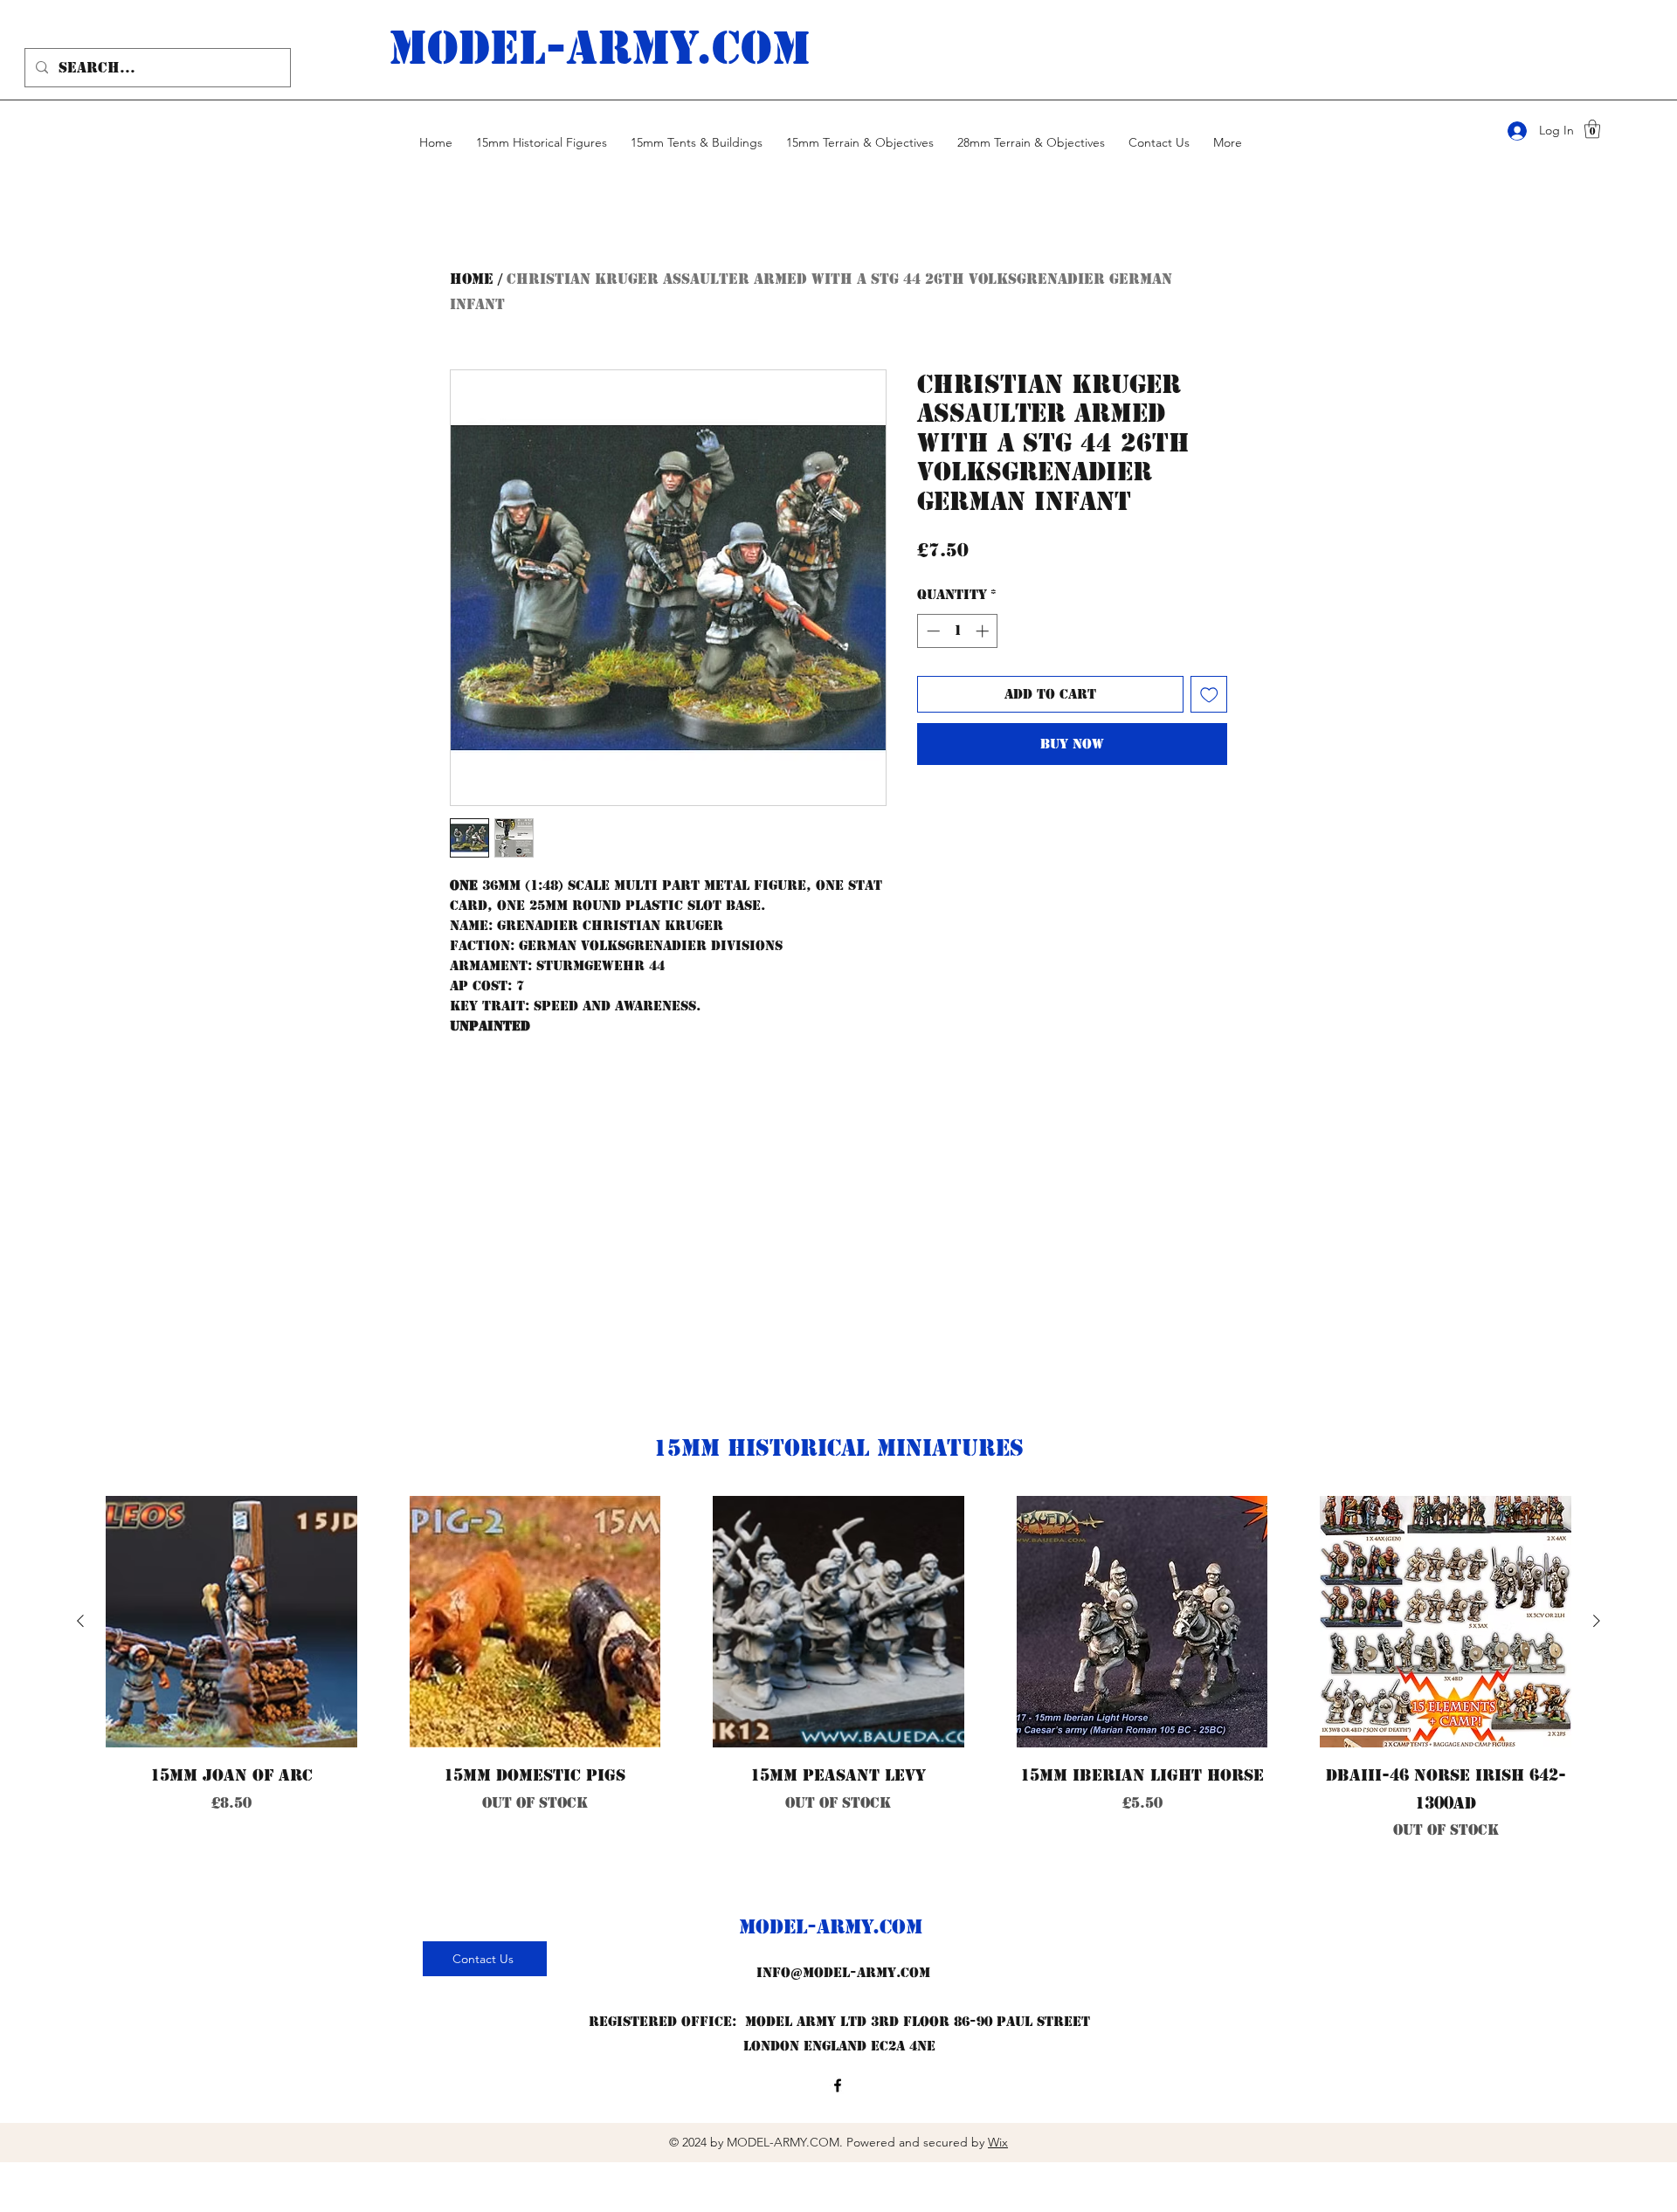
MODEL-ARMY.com (600, 48)
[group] (838, 1696)
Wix (998, 2142)
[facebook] (838, 2085)
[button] (1592, 129)
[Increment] (984, 631)
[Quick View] (231, 1622)
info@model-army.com (843, 1972)
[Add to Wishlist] (1209, 695)
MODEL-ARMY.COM (831, 1927)
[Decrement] (932, 631)
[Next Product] (1597, 1621)
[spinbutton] (958, 631)
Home (472, 279)
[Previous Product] (80, 1621)
